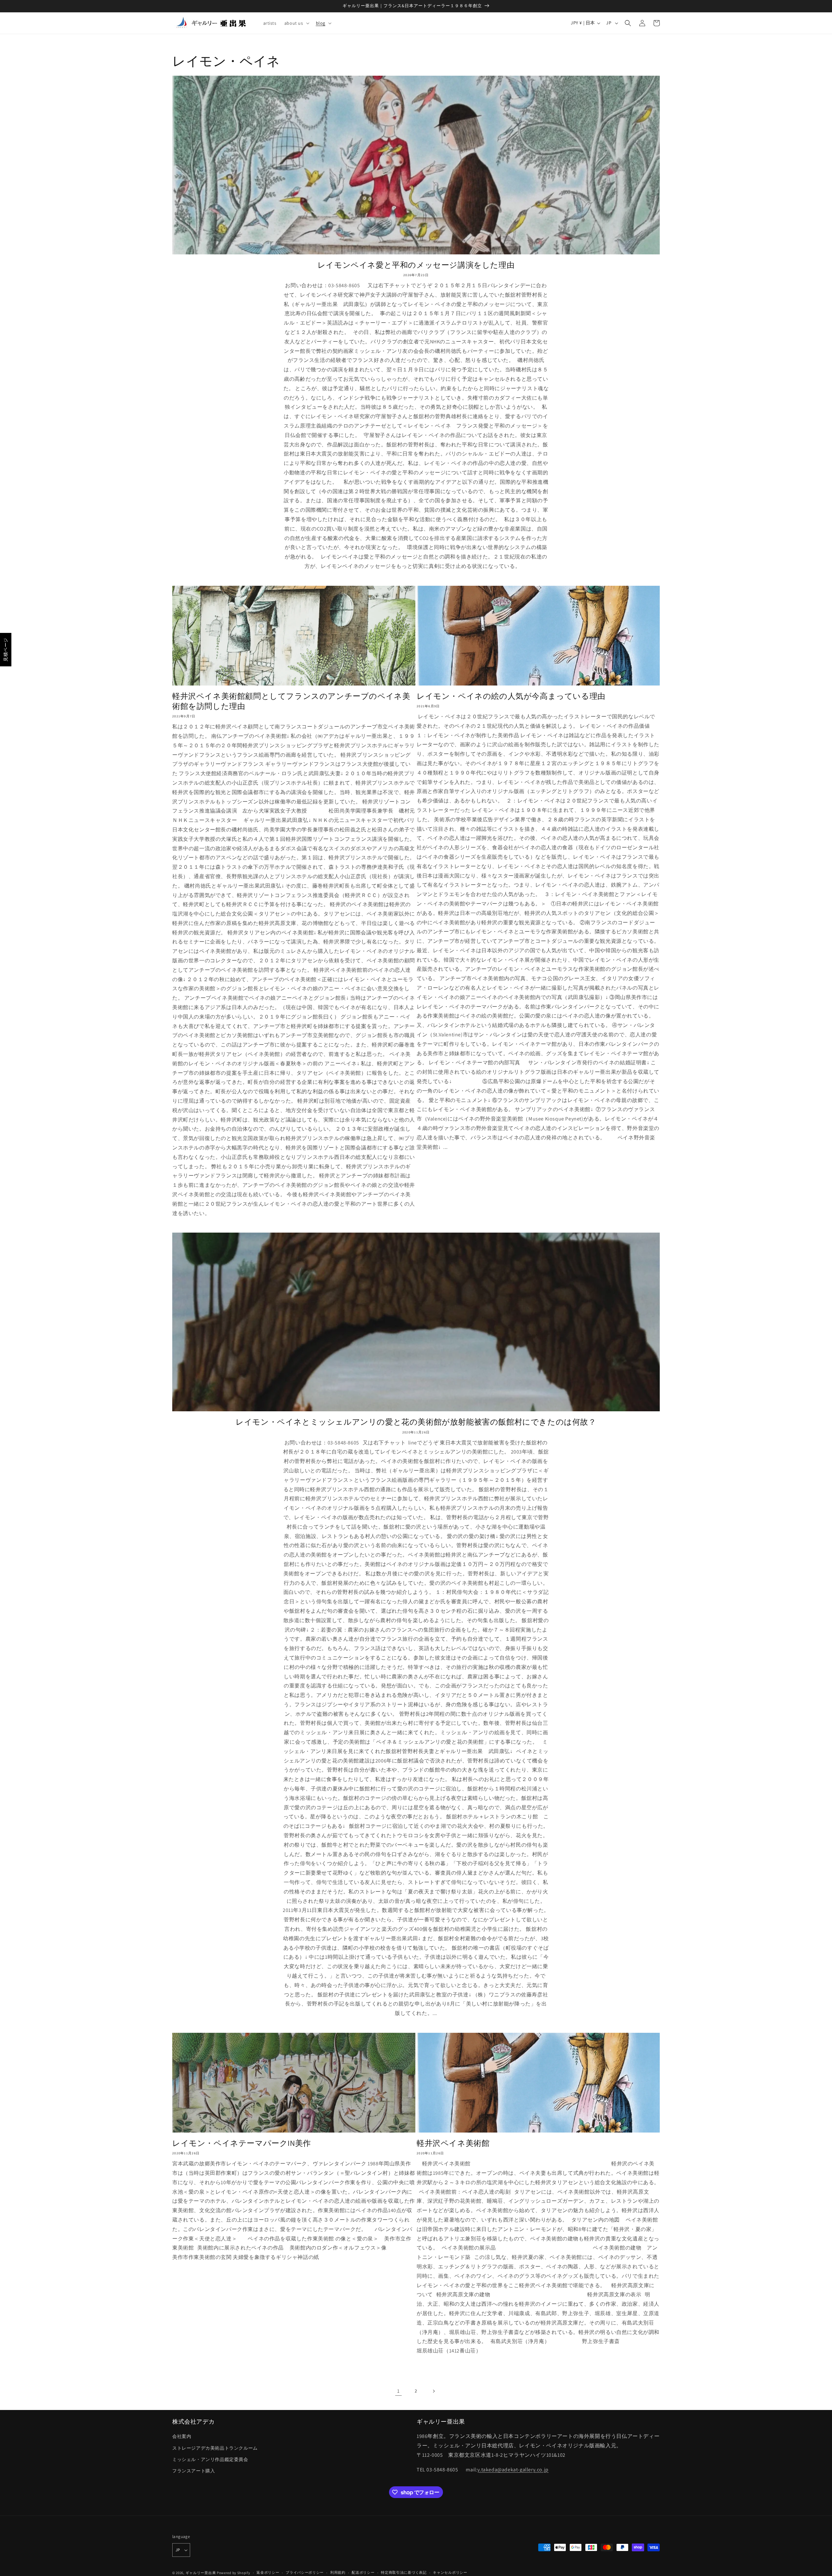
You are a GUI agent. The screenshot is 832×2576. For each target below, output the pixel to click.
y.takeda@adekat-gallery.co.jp (513, 2470)
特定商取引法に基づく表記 (404, 2572)
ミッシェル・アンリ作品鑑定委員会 (210, 2459)
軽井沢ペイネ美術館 (453, 2143)
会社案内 (182, 2436)
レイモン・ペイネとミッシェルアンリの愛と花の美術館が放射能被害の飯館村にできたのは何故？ (416, 1422)
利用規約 (338, 2572)
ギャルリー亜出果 (201, 2573)
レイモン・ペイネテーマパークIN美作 (242, 2143)
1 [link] (398, 2391)
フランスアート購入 (194, 2471)
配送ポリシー (363, 2572)
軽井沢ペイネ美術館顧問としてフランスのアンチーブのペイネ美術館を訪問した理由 (291, 701)
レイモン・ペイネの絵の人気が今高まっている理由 (511, 696)
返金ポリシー (268, 2572)
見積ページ (6, 650)
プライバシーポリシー (305, 2572)
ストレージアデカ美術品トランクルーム (215, 2448)
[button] (296, 23)
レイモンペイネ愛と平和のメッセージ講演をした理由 (416, 265)
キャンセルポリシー (450, 2572)
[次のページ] (434, 2391)
